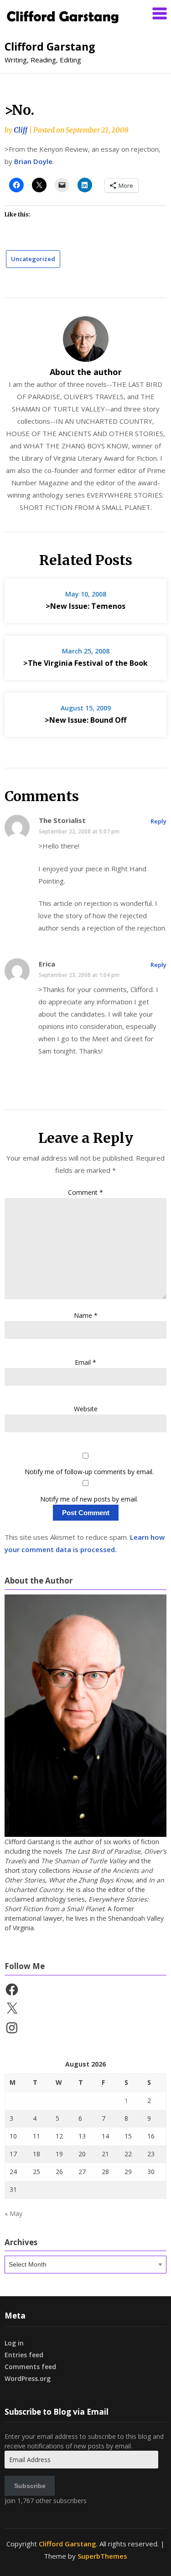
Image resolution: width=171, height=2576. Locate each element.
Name (86, 1315)
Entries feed (24, 2355)
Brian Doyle (33, 161)
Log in (14, 2343)
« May (13, 2214)
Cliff (21, 130)
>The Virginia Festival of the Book (85, 663)
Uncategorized (33, 259)
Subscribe (30, 2486)
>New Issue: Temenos (85, 606)
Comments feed (30, 2367)
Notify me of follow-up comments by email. (89, 1472)
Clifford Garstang (50, 46)
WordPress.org (28, 2378)
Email (85, 1362)
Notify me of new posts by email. (89, 1499)
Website (86, 1409)
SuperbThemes (102, 2556)
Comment (85, 1192)
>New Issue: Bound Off (85, 720)
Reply (158, 821)
